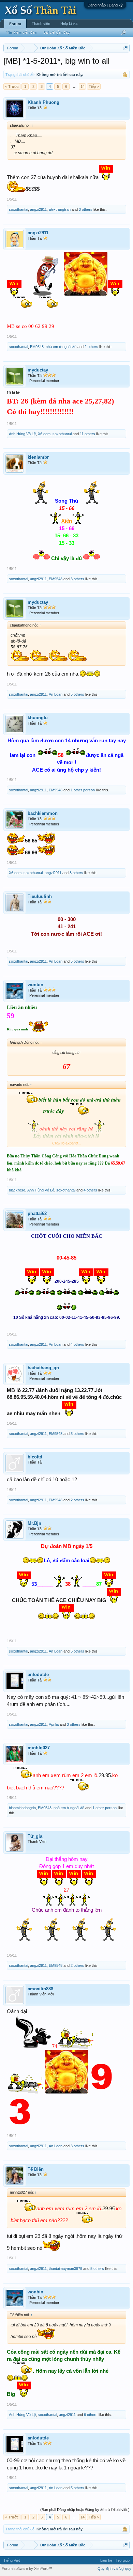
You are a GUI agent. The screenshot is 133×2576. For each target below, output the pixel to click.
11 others (87, 434)
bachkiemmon (43, 813)
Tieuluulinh (40, 896)
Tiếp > (94, 86)
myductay (38, 370)
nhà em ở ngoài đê (61, 347)
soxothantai (18, 209)
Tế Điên (36, 2169)
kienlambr (38, 457)
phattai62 (37, 1213)
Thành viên (41, 23)
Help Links (69, 23)
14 (83, 86)
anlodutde (38, 1674)
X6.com (44, 434)
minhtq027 (39, 1748)
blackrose (17, 1190)
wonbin (35, 985)
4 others (90, 1190)
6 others (91, 2415)
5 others (77, 694)
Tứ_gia (35, 1836)
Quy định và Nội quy (114, 2569)
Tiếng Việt (12, 2560)
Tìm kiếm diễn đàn (21, 32)
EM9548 (37, 347)
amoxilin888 (40, 1989)
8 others (76, 873)
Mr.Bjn (34, 1523)
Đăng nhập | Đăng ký (105, 5)
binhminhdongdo (22, 1808)
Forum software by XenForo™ (27, 2569)
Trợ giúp (123, 2560)
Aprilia (54, 1724)
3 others (86, 209)
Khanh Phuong (43, 102)
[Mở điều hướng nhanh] (125, 48)
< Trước (12, 86)
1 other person (83, 790)
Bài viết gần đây (56, 32)
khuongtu (38, 718)
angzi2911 (38, 209)
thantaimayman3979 (65, 2269)
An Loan (56, 694)
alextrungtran (60, 209)
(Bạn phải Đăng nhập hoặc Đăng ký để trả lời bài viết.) (85, 2510)
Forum (15, 24)
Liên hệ (106, 2560)
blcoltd (35, 1457)
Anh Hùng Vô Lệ (22, 434)
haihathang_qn (43, 1368)
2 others (91, 347)
